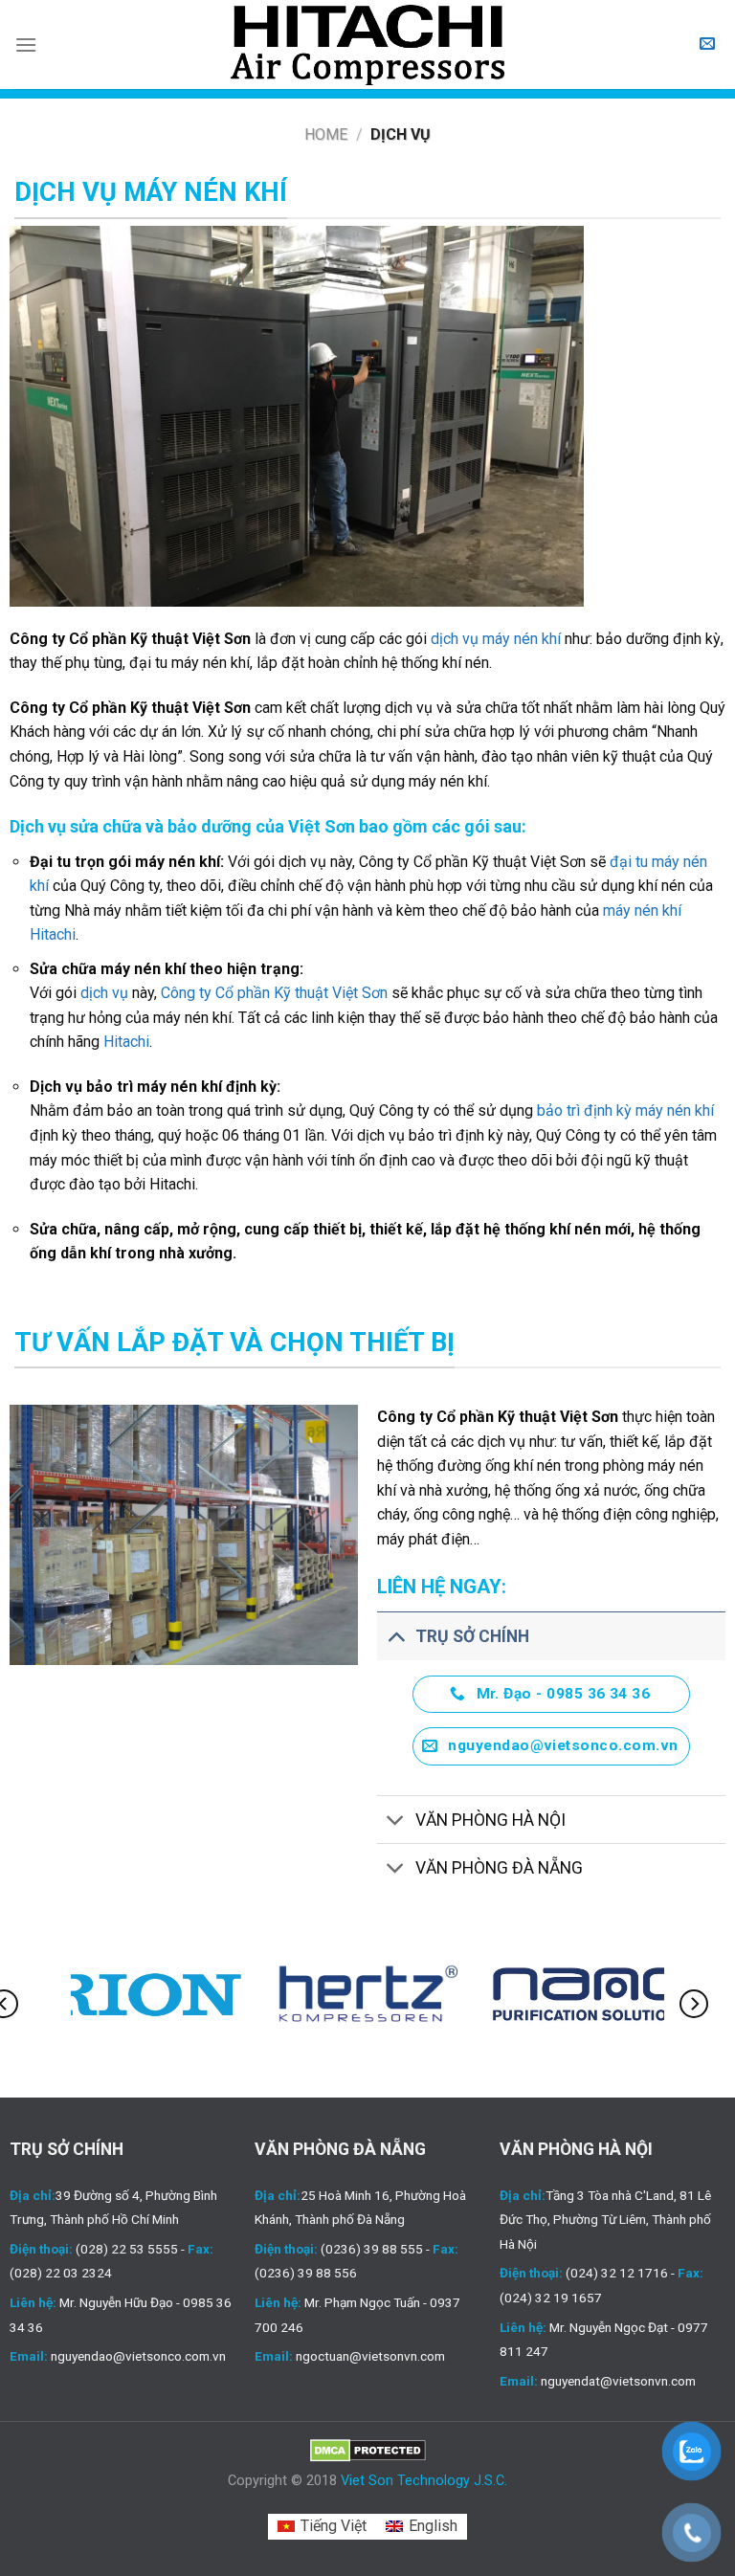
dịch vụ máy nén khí (496, 639)
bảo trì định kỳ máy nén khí (625, 1110)
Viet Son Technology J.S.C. (424, 2481)
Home (326, 134)
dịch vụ (104, 993)
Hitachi (126, 1042)
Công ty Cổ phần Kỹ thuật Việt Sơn (274, 993)
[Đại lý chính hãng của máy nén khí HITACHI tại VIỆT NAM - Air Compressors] (367, 44)
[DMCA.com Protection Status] (368, 2450)
